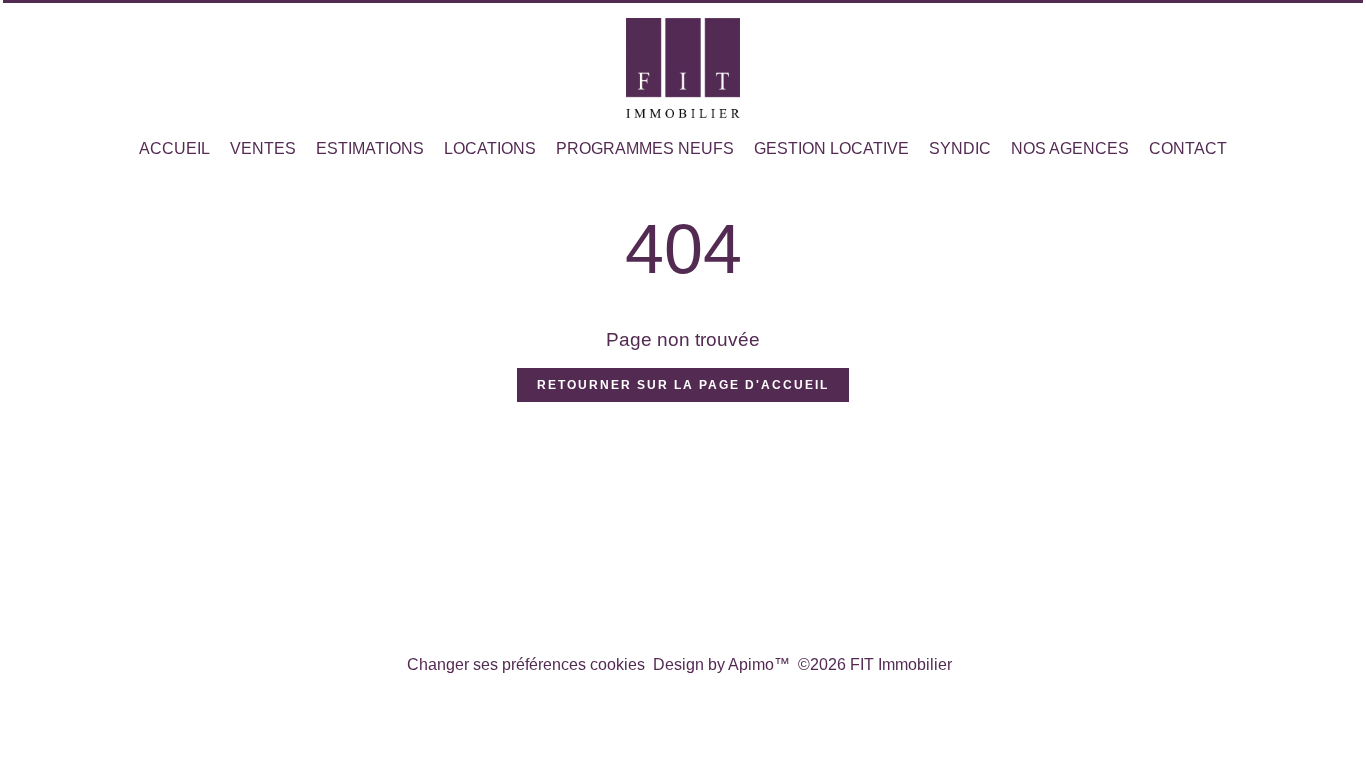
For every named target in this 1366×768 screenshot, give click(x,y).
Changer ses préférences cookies (526, 664)
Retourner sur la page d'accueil (683, 385)
